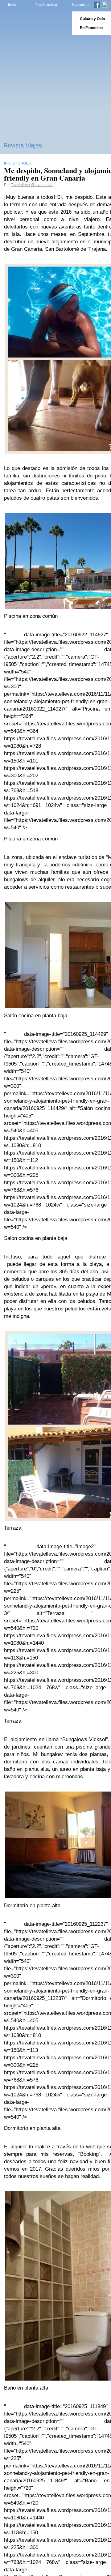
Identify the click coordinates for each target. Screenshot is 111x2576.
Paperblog (34, 23)
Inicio (12, 5)
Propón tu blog (46, 5)
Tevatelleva (20, 185)
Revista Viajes (23, 145)
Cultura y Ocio (92, 19)
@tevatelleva (42, 185)
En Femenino (91, 28)
